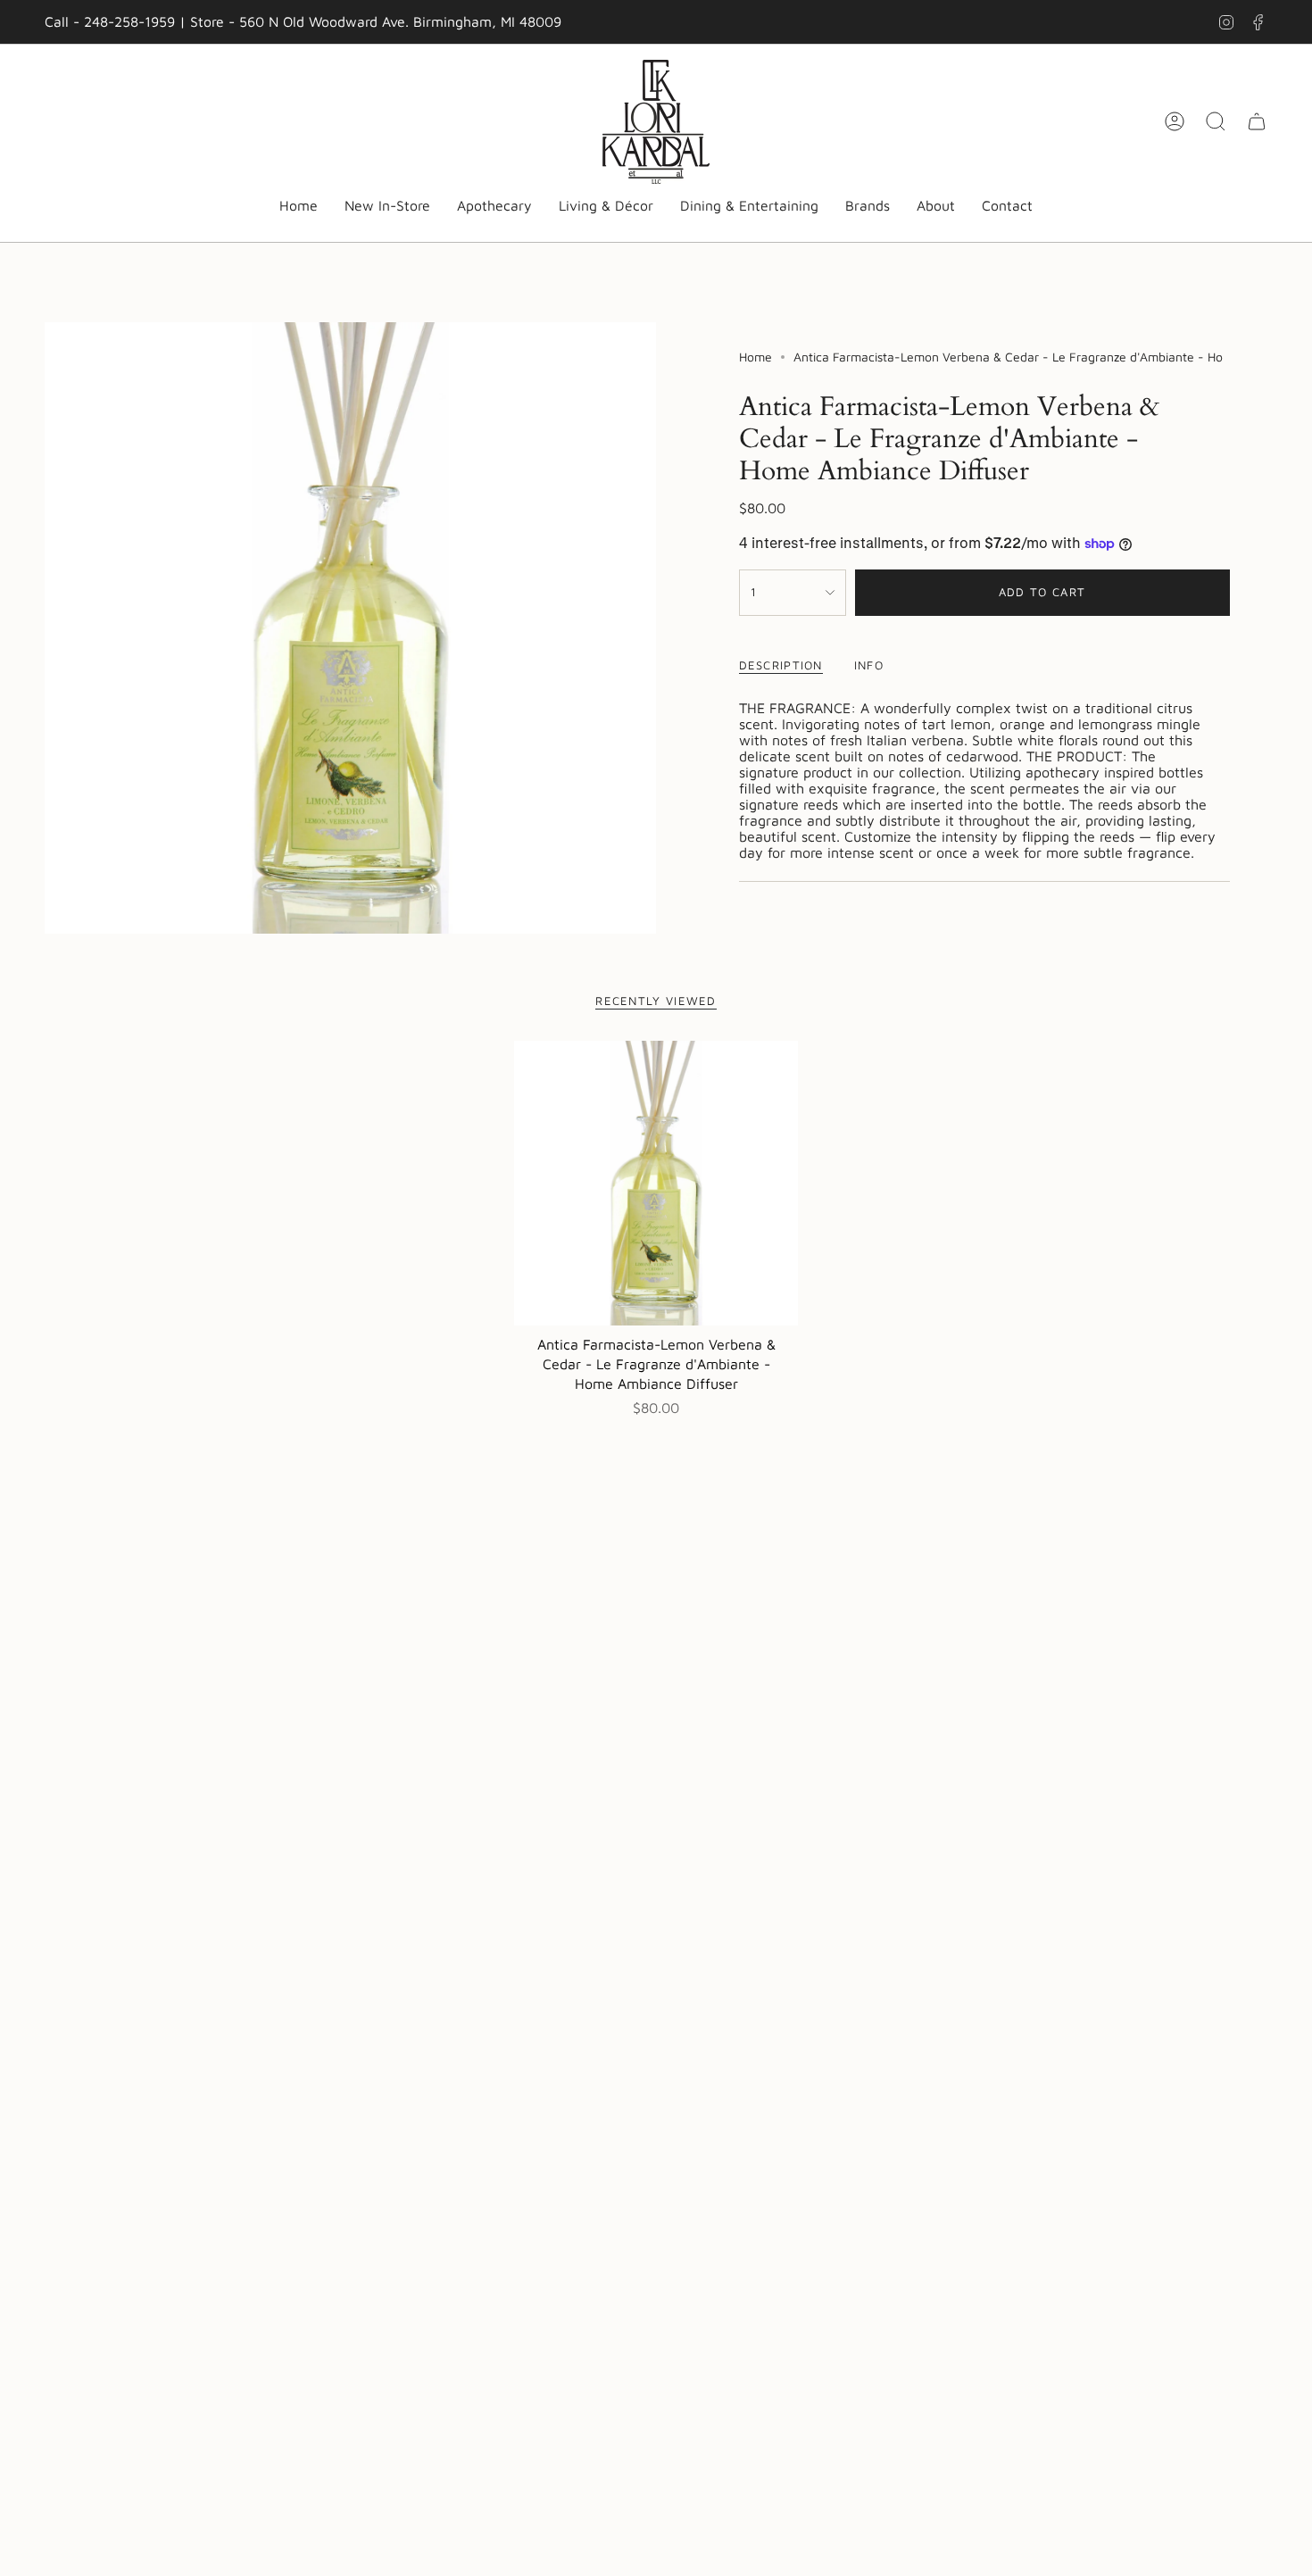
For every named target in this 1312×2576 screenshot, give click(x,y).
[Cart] (1257, 121)
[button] (494, 207)
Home (756, 357)
